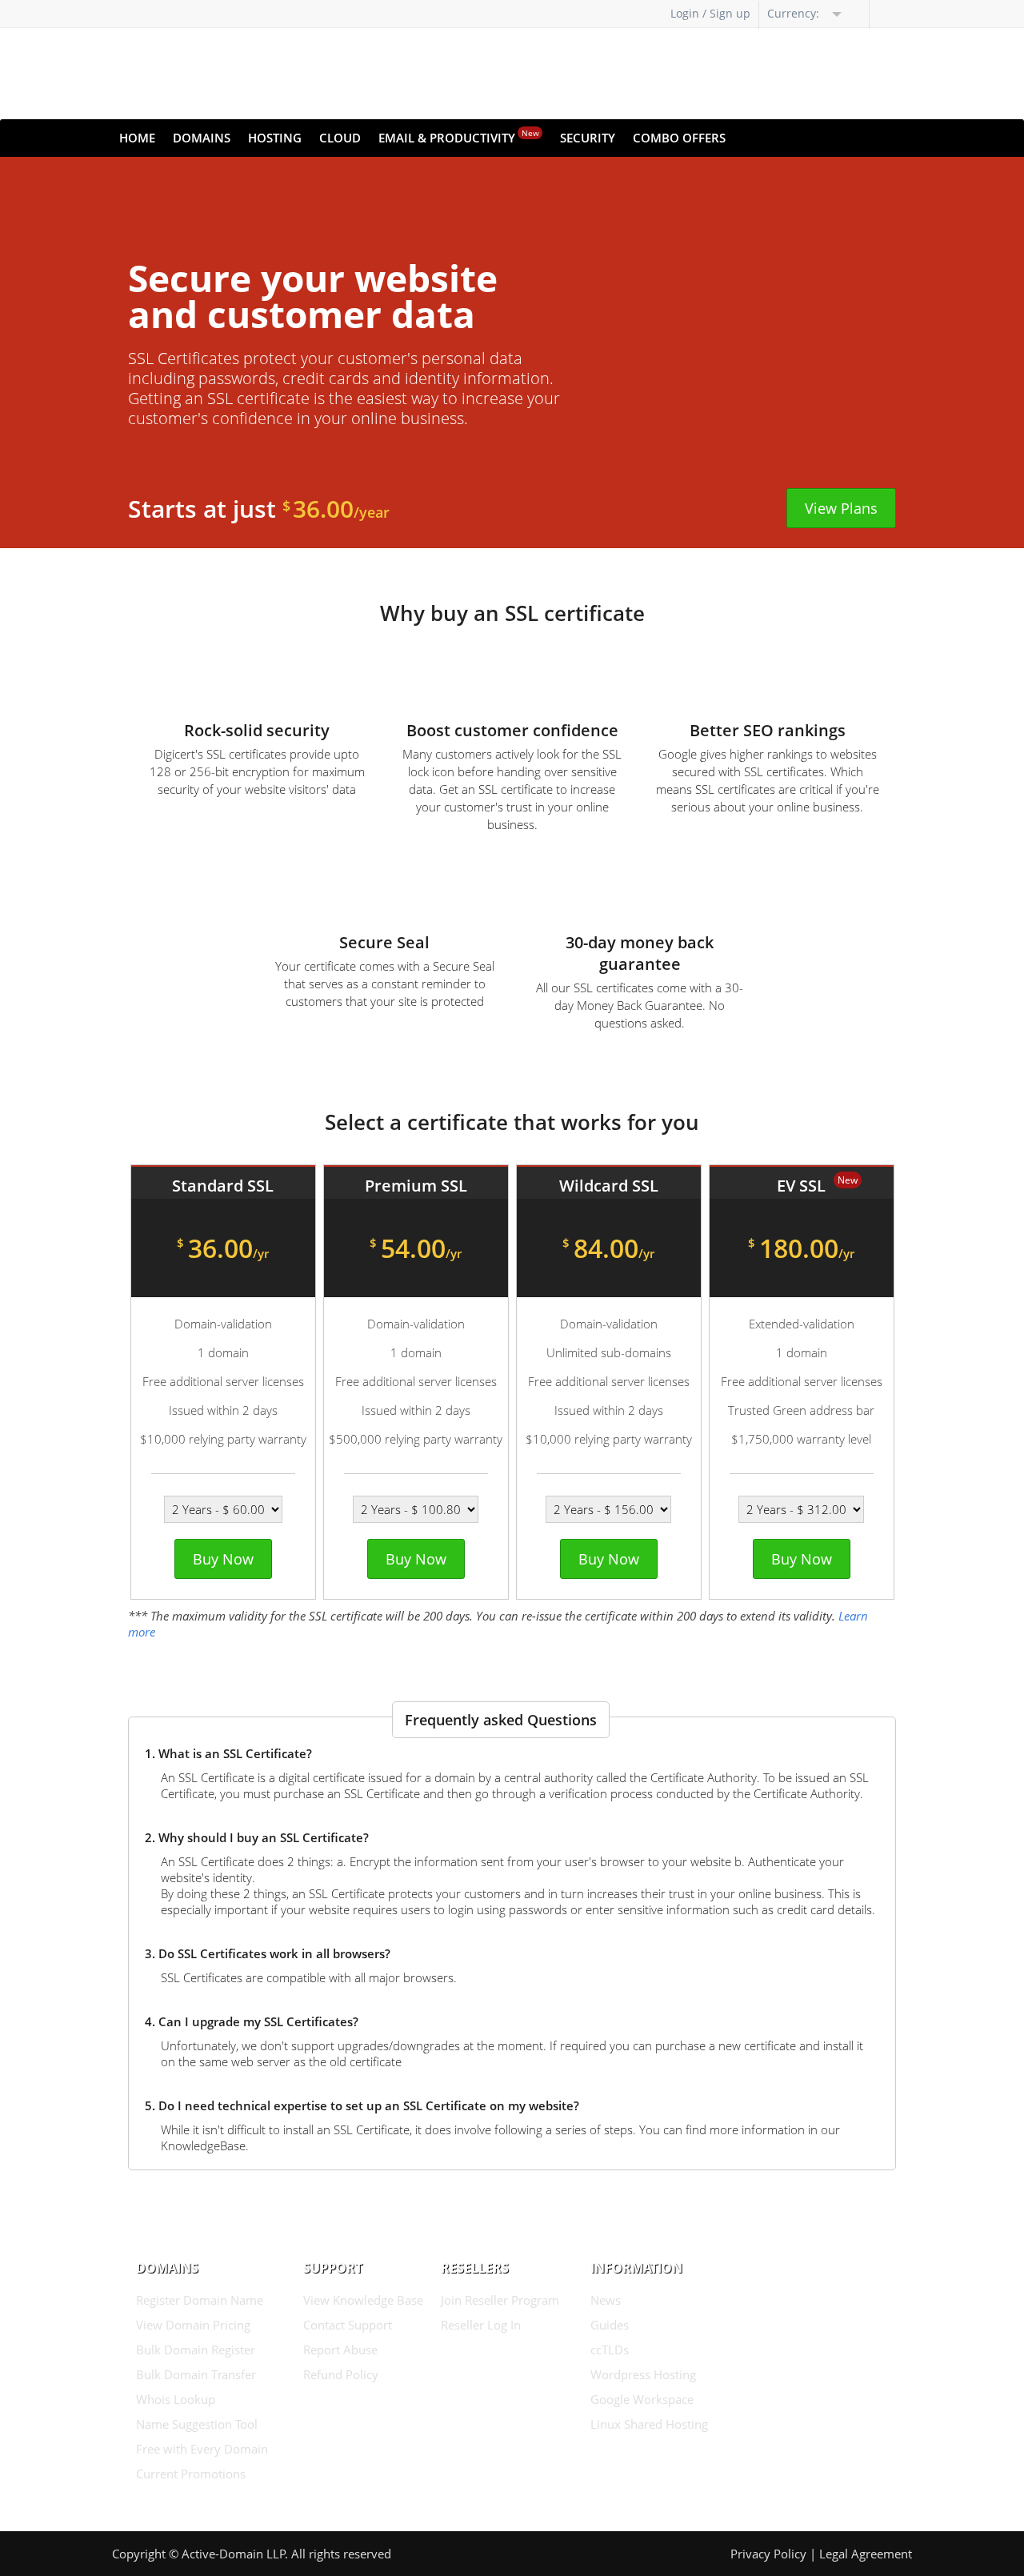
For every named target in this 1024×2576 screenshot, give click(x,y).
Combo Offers (679, 138)
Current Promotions (191, 2474)
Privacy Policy (768, 2554)
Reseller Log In (481, 2325)
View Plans (841, 508)
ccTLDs (610, 2350)
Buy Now (223, 1559)
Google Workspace (642, 2399)
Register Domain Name (200, 2300)
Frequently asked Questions (501, 1720)
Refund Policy (341, 2374)
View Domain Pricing (193, 2325)
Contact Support (348, 2325)
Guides (610, 2325)
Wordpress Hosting (643, 2374)
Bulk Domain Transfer (196, 2374)
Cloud (340, 138)
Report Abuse (340, 2350)
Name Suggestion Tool (197, 2424)
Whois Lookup (176, 2399)
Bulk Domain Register (196, 2350)
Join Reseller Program (500, 2300)
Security (588, 138)
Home (137, 138)
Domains (202, 138)
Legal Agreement (866, 2554)
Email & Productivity (459, 136)
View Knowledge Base (363, 2300)
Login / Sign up (710, 13)
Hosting (275, 138)
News (606, 2300)
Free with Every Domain (202, 2449)
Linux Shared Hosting (649, 2424)
